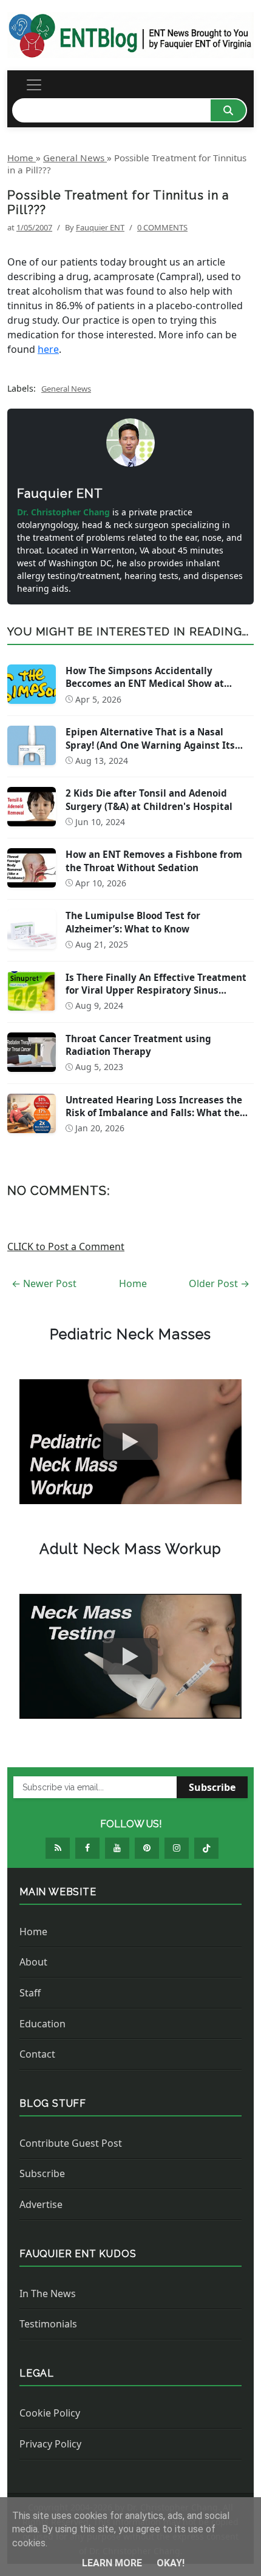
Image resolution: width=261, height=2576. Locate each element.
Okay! (171, 2563)
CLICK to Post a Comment (66, 1246)
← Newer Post (44, 1283)
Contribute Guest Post (71, 2143)
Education (42, 2024)
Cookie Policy (50, 2413)
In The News (48, 2293)
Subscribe (212, 1787)
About (33, 1962)
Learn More (113, 2563)
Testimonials (48, 2324)
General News (66, 389)
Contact (37, 2054)
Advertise (41, 2204)
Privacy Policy (50, 2444)
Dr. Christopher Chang (65, 512)
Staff (30, 1993)
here (48, 349)
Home (133, 1283)
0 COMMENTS (162, 227)
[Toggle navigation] (34, 85)
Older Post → (219, 1283)
